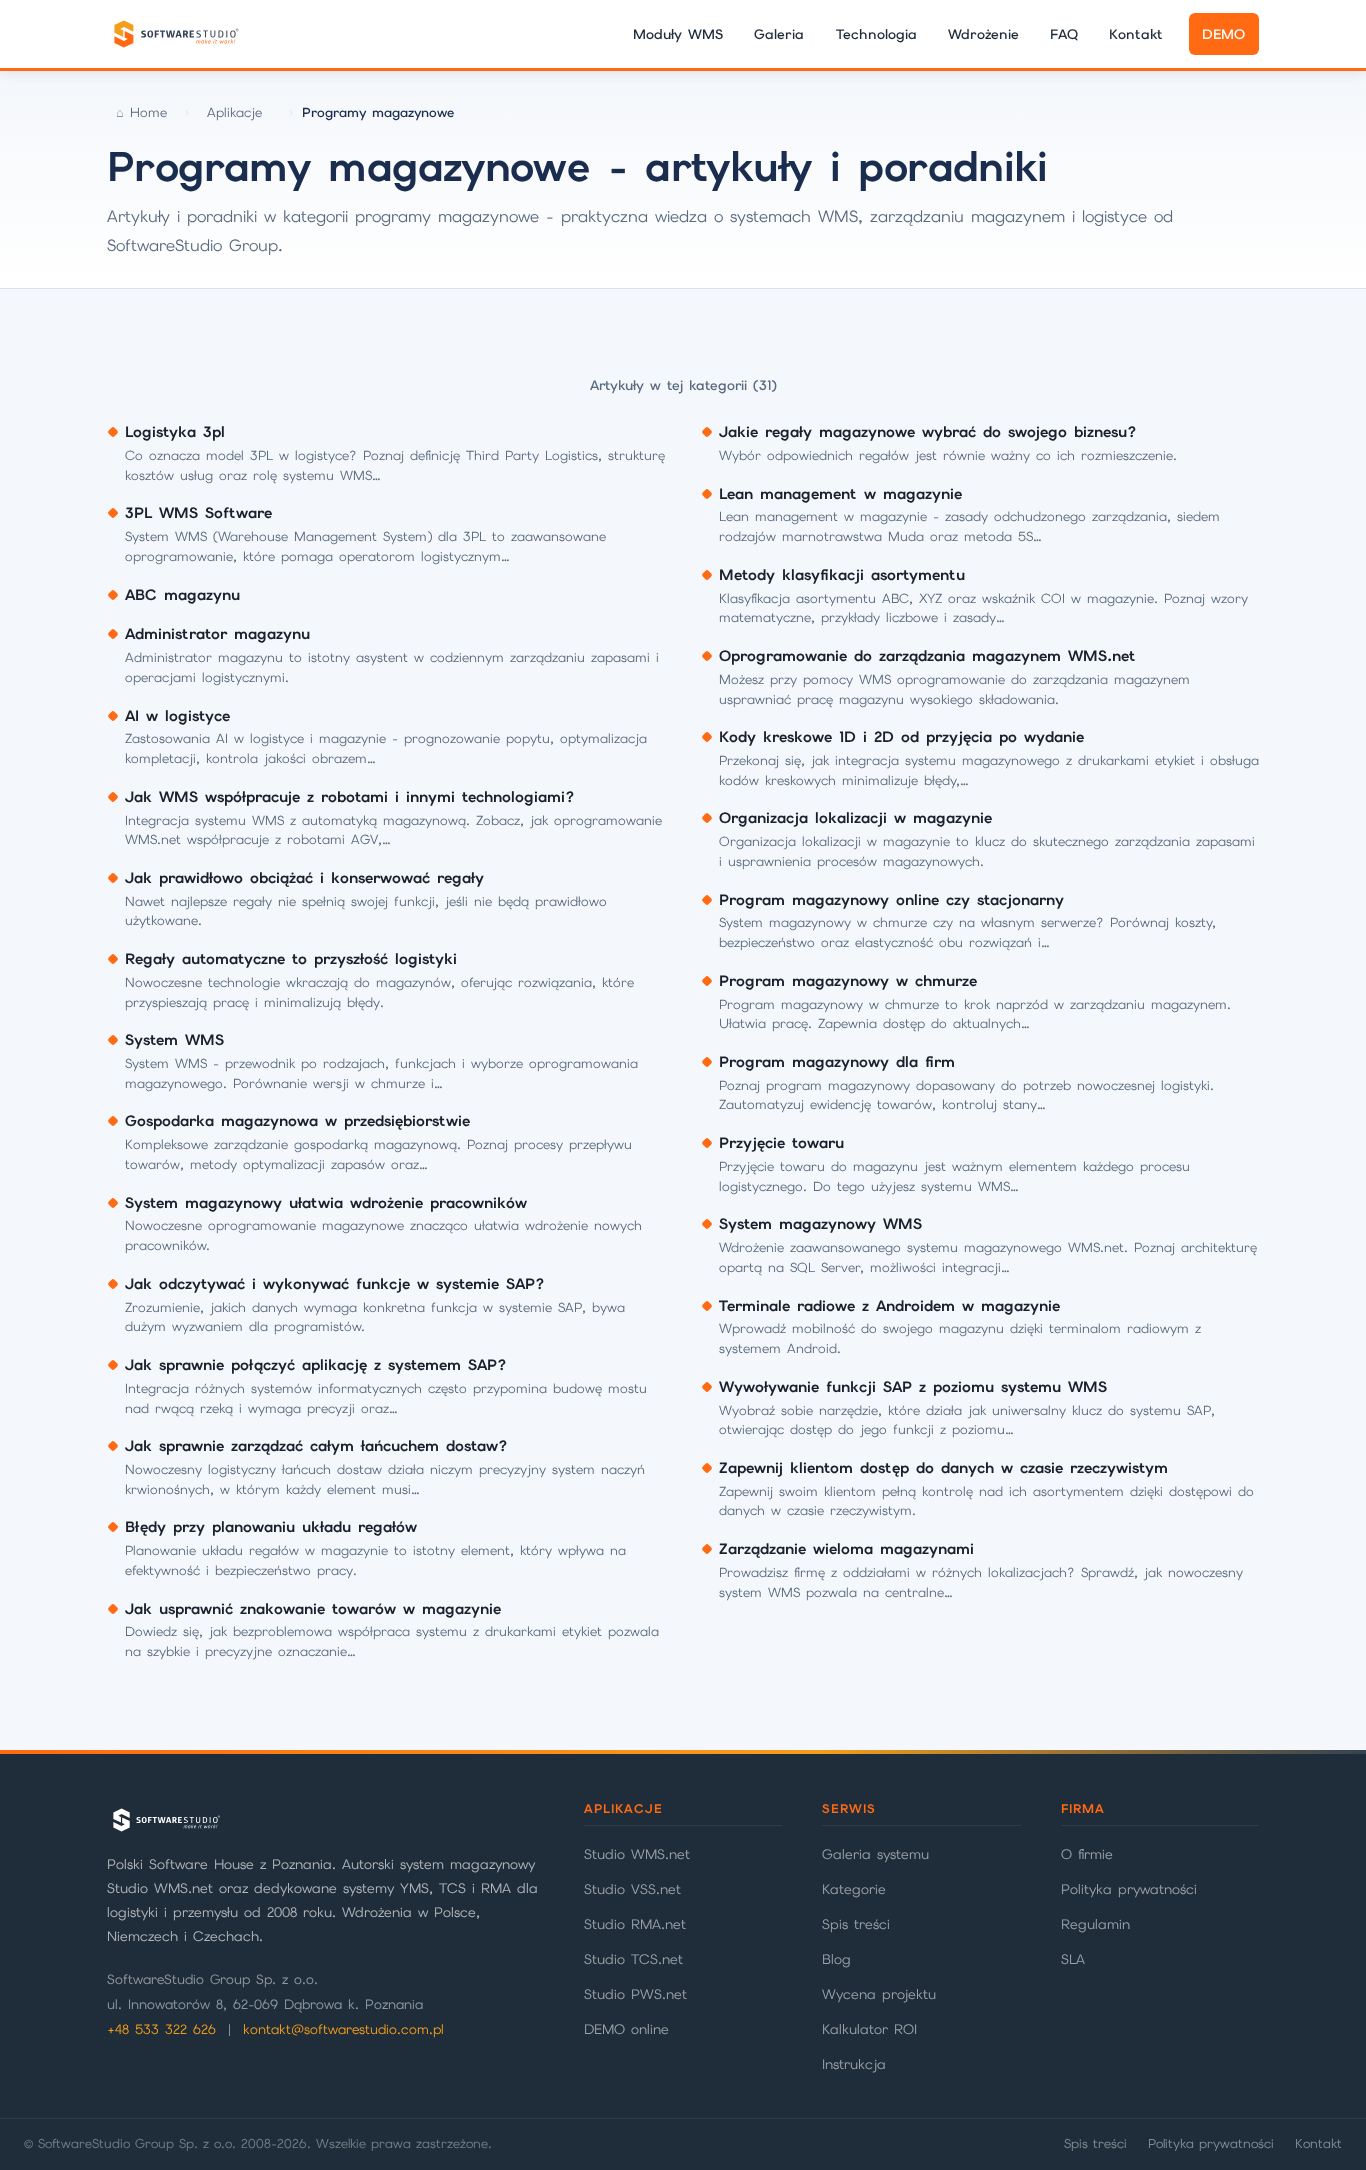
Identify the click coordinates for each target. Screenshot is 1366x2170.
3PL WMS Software (198, 513)
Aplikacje (234, 112)
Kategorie (854, 1889)
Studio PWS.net (635, 1994)
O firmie (1087, 1854)
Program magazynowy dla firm (837, 1062)
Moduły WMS (678, 34)
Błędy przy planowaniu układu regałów (271, 1527)
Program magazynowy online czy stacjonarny (891, 900)
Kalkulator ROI (869, 2029)
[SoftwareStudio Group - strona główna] (175, 34)
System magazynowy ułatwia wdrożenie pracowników (326, 1203)
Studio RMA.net (635, 1924)
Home (148, 112)
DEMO (1223, 34)
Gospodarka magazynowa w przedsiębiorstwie (297, 1121)
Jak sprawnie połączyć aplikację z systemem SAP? (316, 1365)
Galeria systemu (875, 1854)
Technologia (876, 34)
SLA (1073, 1959)
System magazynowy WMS (820, 1224)
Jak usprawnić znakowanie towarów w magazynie (313, 1609)
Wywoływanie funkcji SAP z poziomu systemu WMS (913, 1387)
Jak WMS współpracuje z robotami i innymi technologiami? (350, 797)
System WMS (174, 1040)
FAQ (1064, 34)
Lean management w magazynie (840, 494)
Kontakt (1136, 34)
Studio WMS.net (637, 1854)
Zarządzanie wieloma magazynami (846, 1549)
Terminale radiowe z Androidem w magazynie (889, 1306)
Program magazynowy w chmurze (848, 981)
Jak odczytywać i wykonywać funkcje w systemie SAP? (335, 1284)
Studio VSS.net (632, 1889)
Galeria (779, 34)
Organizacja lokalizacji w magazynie (855, 818)
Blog (836, 1959)
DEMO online (626, 2029)
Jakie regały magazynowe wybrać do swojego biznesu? (928, 432)
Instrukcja (854, 2064)
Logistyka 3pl (175, 432)
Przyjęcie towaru (781, 1143)
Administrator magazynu (217, 634)
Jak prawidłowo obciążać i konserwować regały (304, 878)
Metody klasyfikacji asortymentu (842, 575)
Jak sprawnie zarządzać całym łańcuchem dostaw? (316, 1446)
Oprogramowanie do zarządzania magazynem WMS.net (927, 656)
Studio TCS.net (633, 1959)
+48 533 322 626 (161, 2029)
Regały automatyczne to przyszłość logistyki (291, 959)
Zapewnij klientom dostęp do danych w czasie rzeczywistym (943, 1468)
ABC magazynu (182, 595)
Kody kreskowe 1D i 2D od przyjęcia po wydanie (901, 737)
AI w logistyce (177, 716)
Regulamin (1095, 1924)
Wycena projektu (879, 1994)
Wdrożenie (983, 34)
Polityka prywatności (1129, 1889)
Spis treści (856, 1924)
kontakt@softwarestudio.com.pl (343, 2029)
